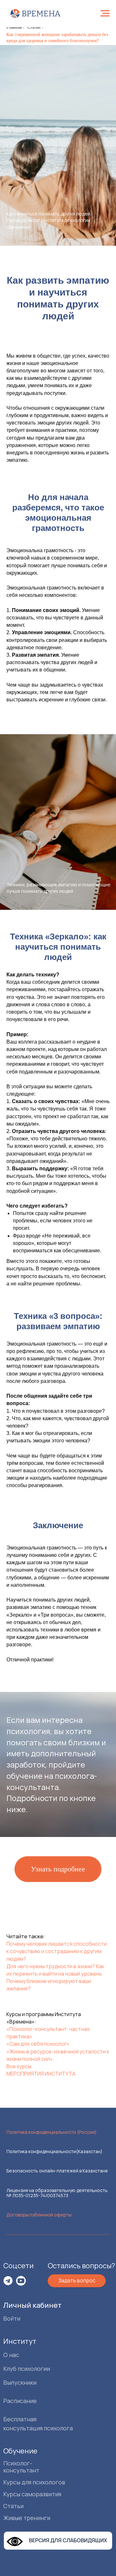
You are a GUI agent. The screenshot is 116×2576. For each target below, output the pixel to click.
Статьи (34, 27)
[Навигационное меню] (105, 14)
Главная (14, 27)
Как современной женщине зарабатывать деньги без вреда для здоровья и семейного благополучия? (57, 38)
